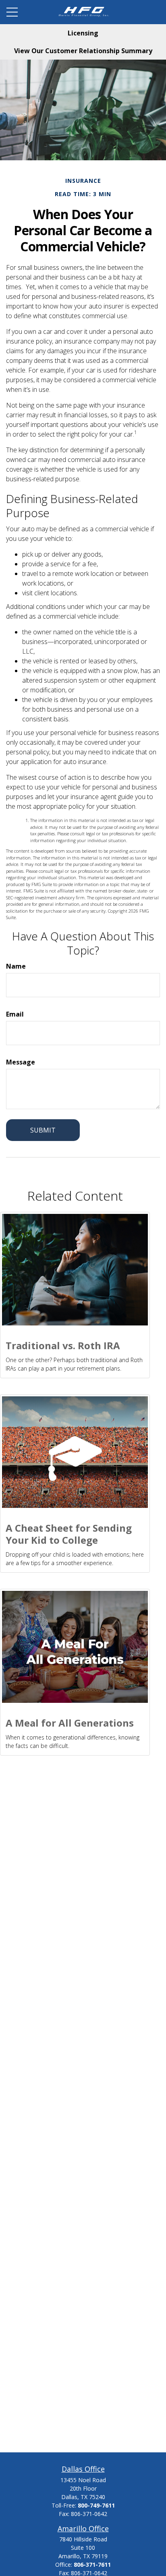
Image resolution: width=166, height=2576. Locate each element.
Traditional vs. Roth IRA (63, 1345)
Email (15, 1014)
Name (16, 966)
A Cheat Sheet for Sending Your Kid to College (69, 1534)
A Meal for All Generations (70, 1723)
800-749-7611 (96, 2505)
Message (21, 1062)
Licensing (83, 33)
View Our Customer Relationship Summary (83, 51)
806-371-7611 (92, 2565)
